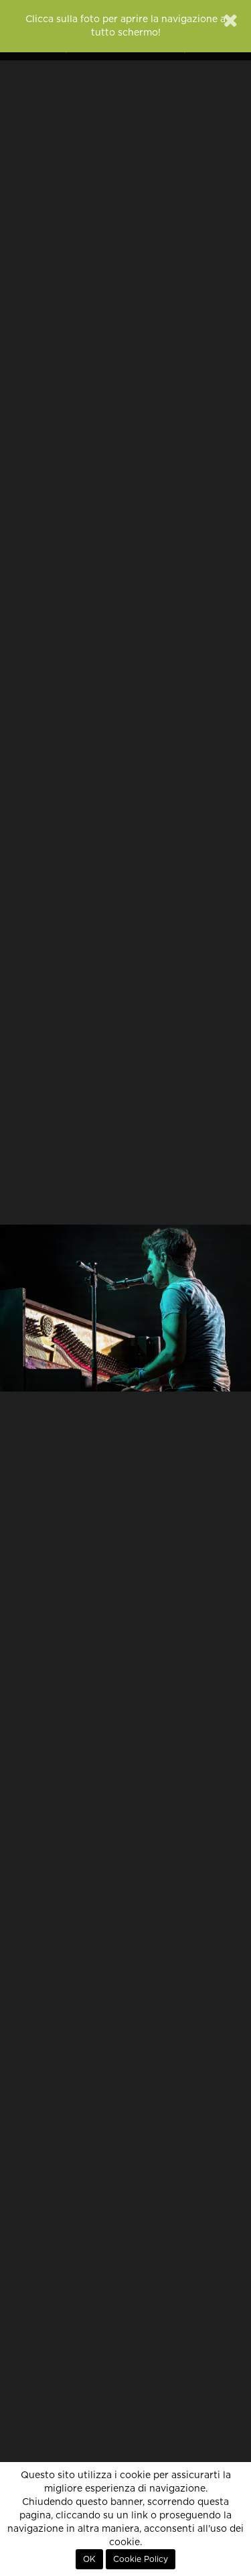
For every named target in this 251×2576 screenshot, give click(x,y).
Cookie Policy (141, 2559)
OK (89, 2559)
